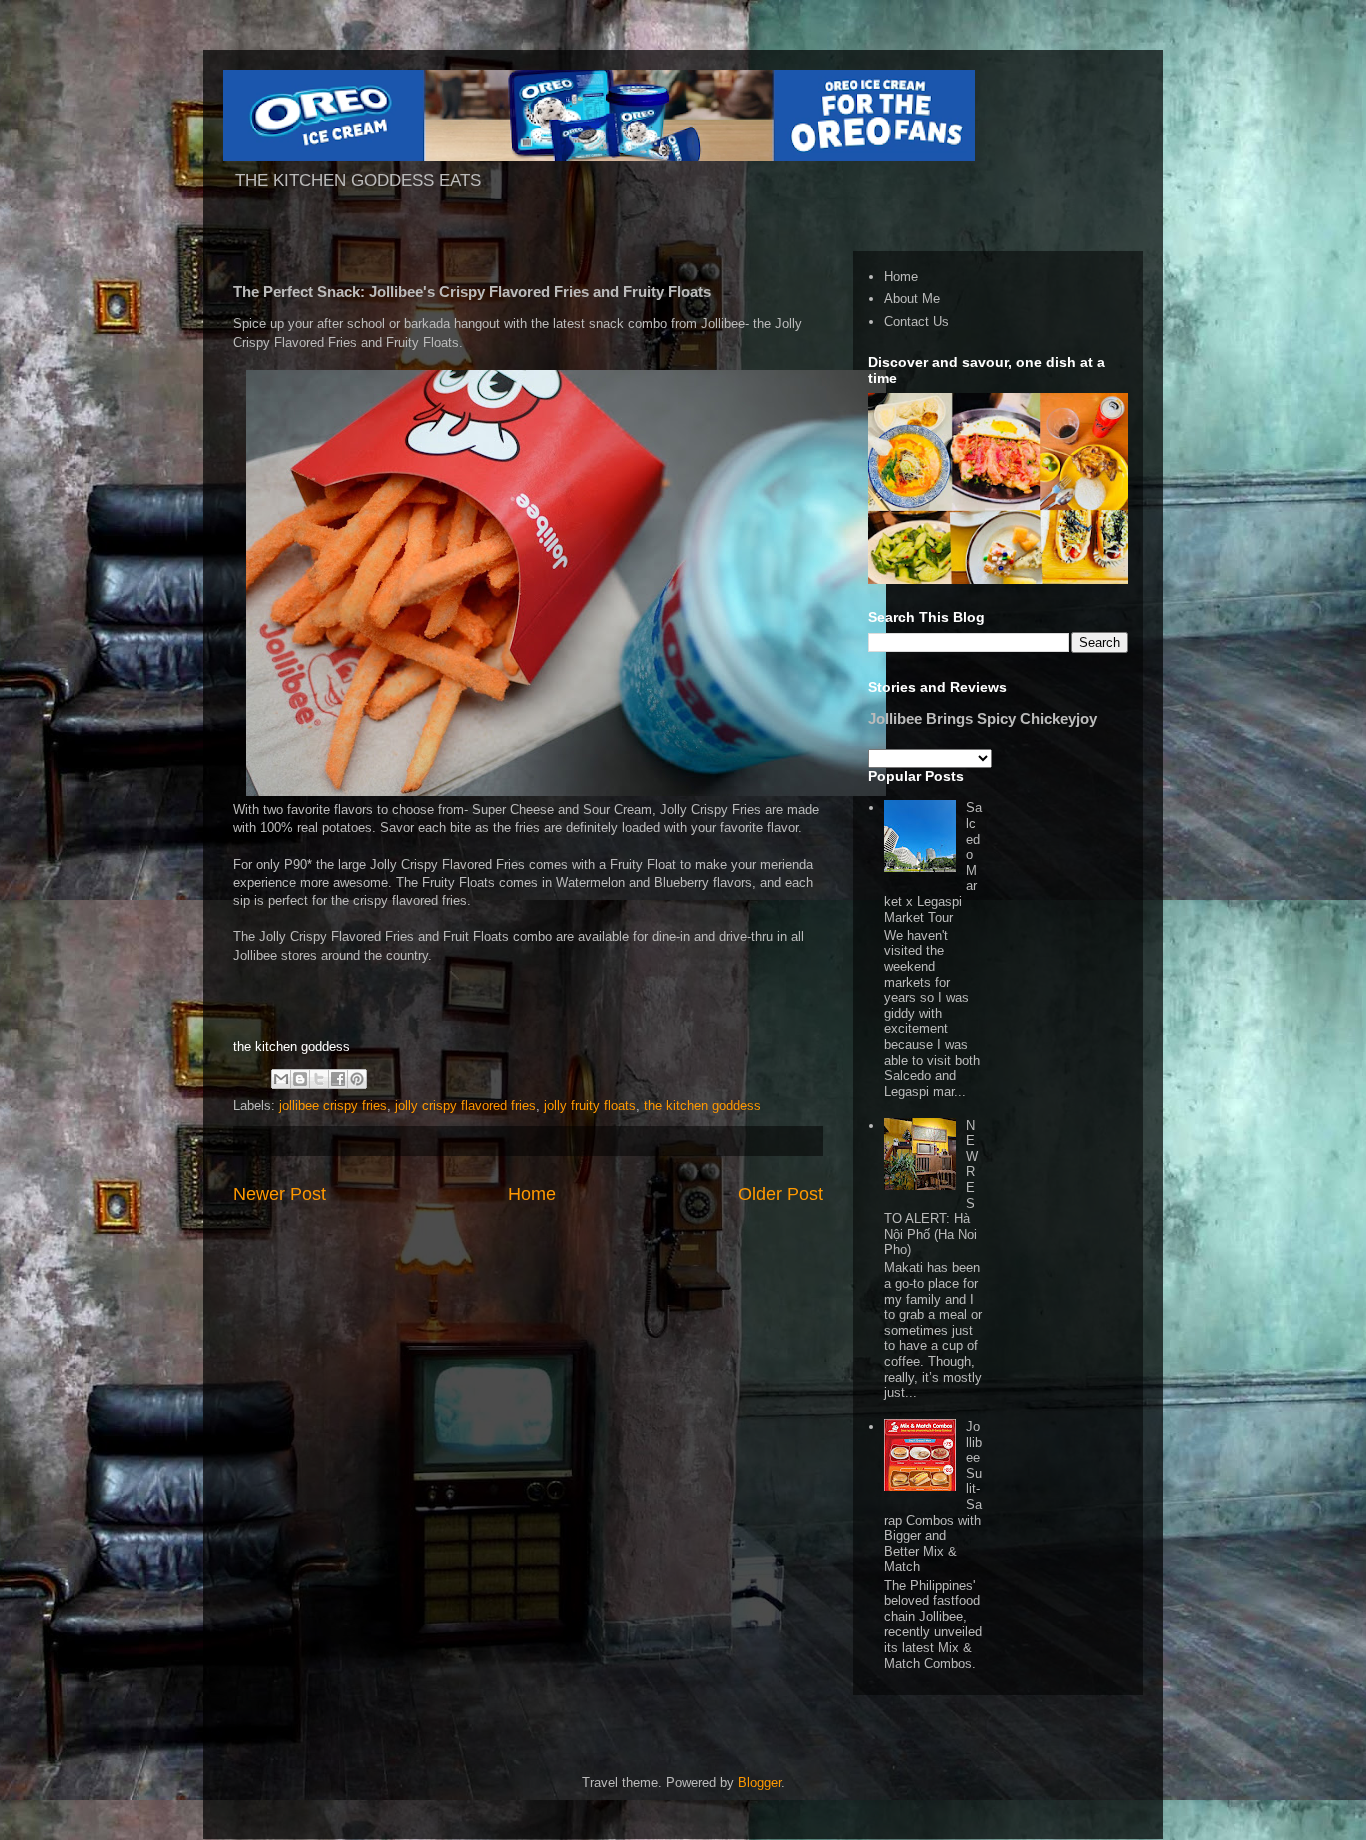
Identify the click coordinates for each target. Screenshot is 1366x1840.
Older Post (780, 1194)
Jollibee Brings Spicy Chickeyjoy (982, 718)
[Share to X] (319, 1079)
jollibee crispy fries (333, 1105)
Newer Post (279, 1194)
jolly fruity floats (590, 1105)
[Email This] (281, 1079)
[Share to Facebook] (338, 1079)
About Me (912, 298)
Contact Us (916, 321)
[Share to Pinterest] (357, 1079)
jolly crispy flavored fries (465, 1105)
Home (532, 1194)
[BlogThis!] (300, 1079)
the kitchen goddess (702, 1105)
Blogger (759, 1782)
